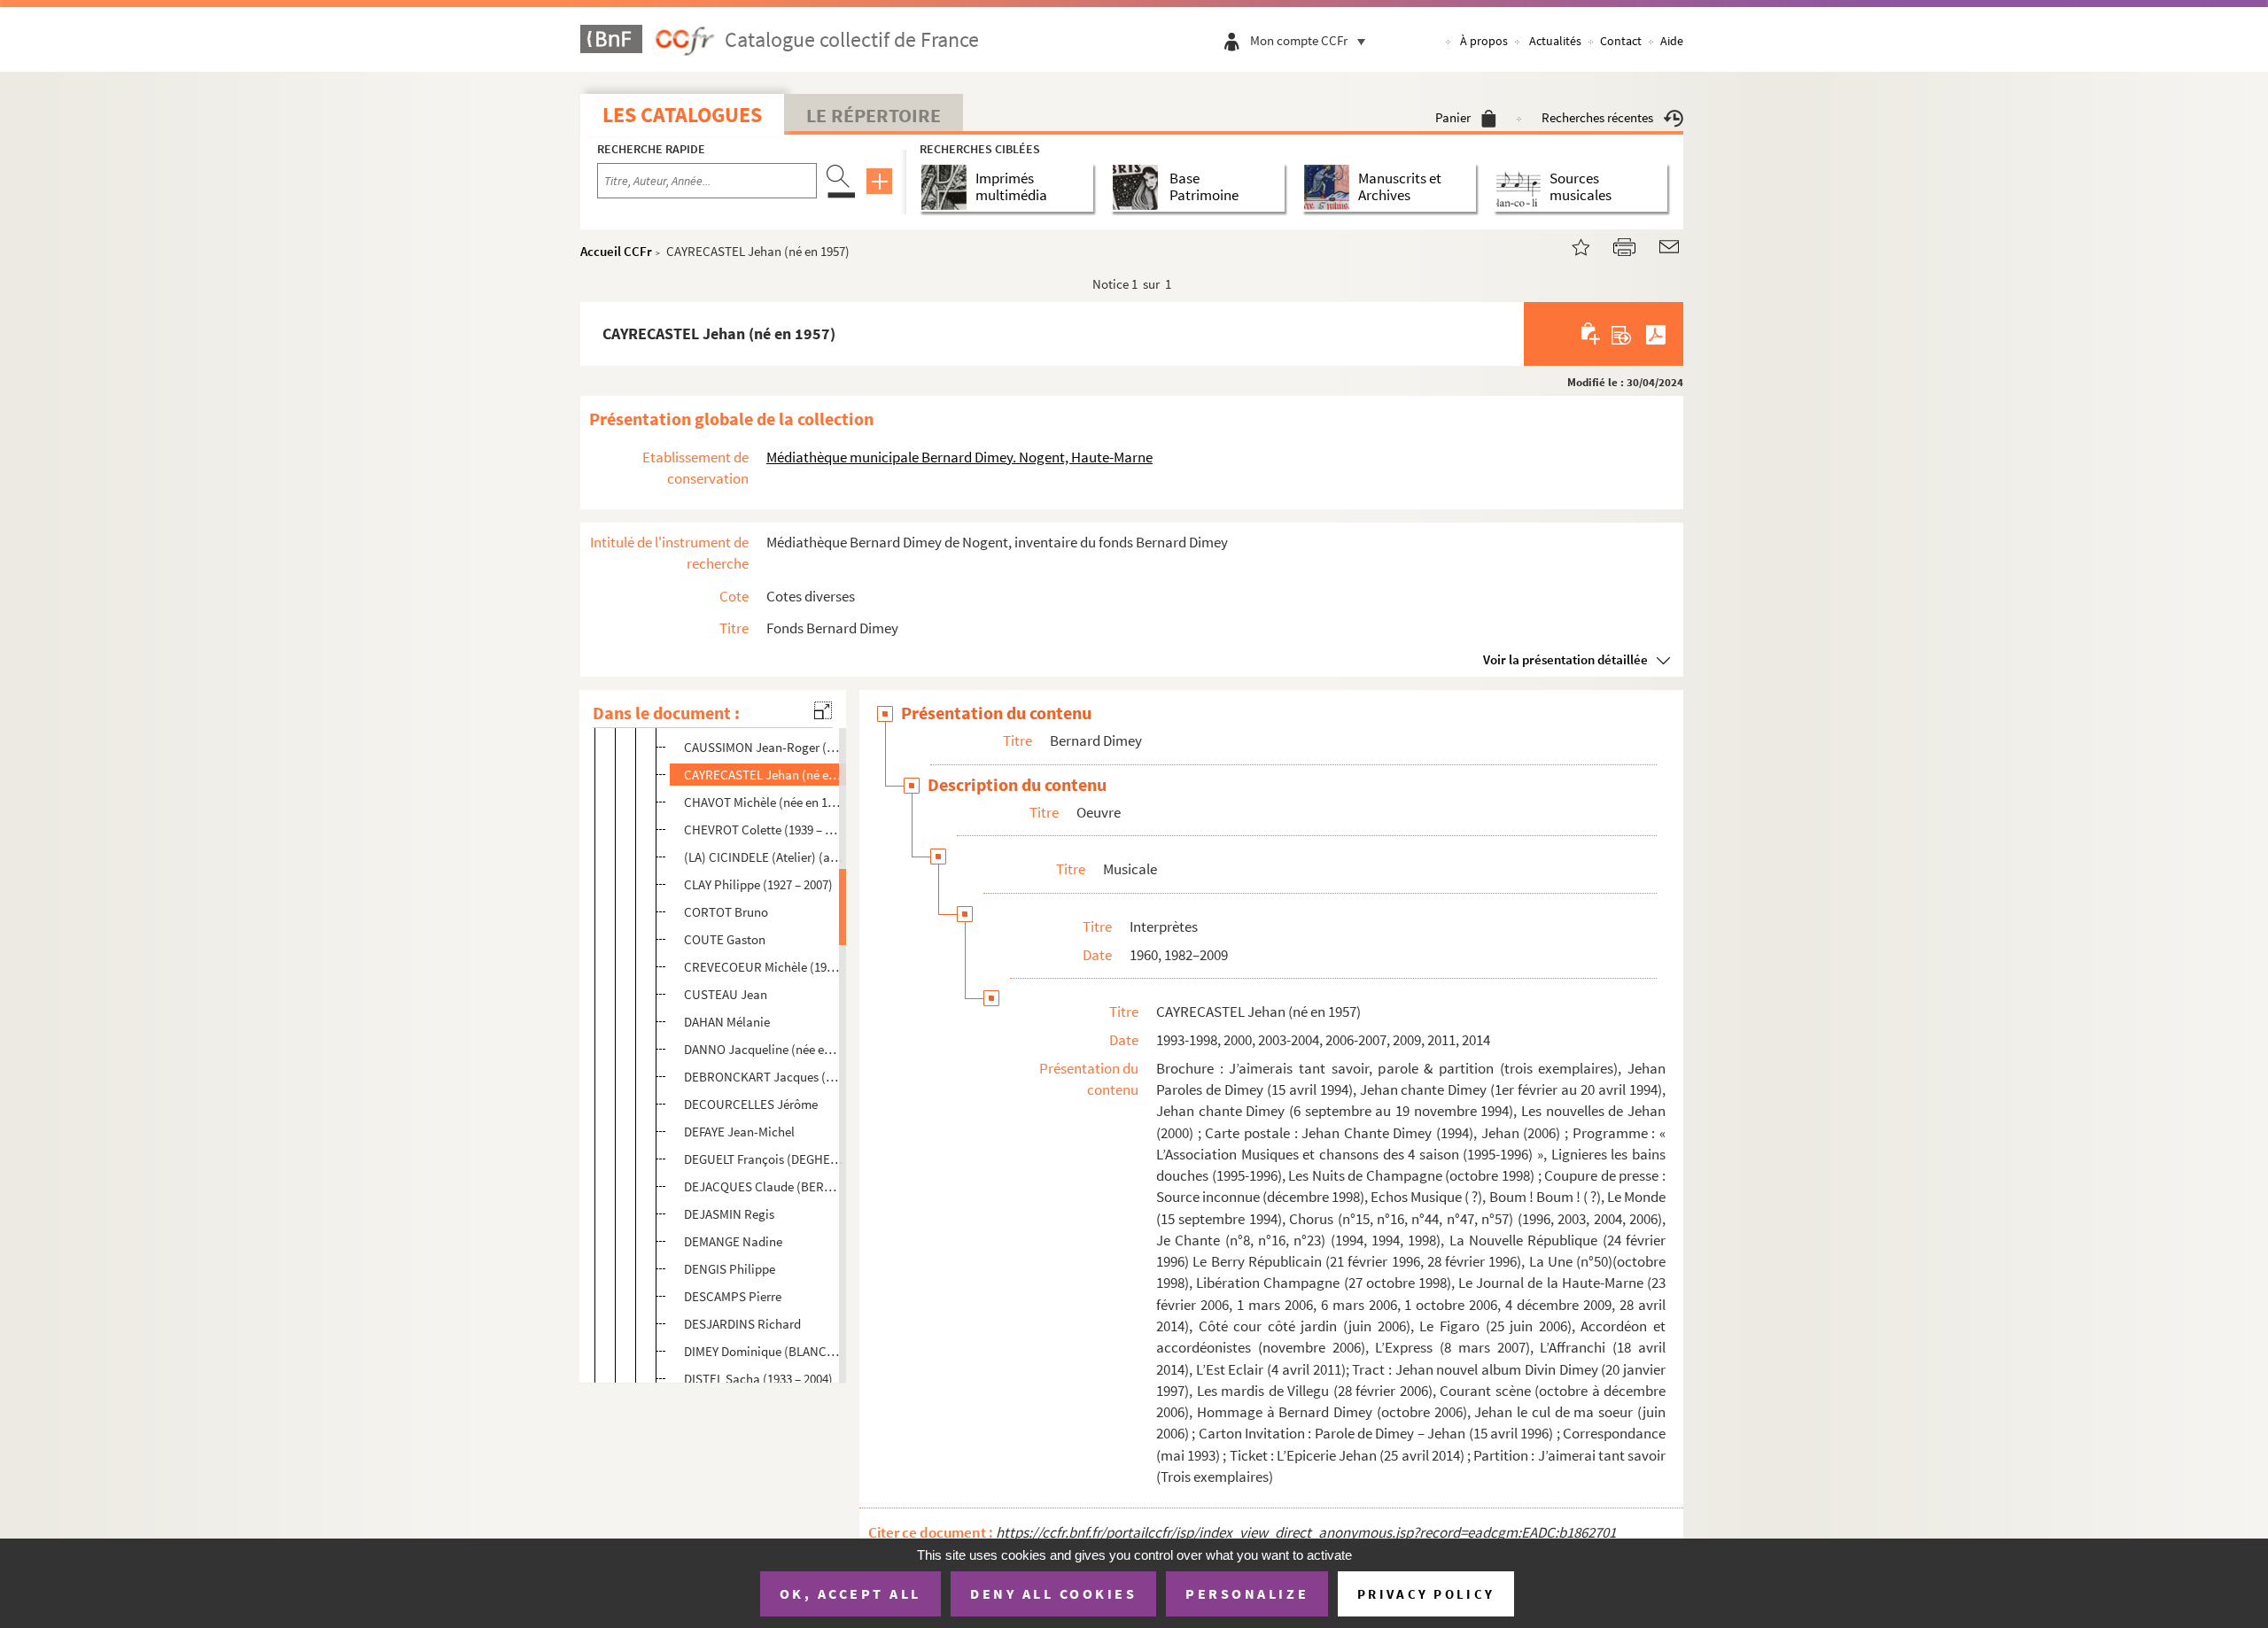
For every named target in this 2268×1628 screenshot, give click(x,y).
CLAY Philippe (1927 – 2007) (758, 884)
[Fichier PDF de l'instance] (1656, 334)
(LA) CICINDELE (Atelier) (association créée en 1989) (763, 857)
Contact (1621, 41)
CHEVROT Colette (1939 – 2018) (763, 830)
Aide (1672, 41)
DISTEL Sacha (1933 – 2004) (758, 1379)
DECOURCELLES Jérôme (751, 1104)
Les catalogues (682, 115)
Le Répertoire (874, 115)
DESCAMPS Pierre (733, 1296)
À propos (1484, 41)
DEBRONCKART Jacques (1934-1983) (763, 1077)
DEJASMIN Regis (729, 1214)
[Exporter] (1622, 334)
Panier (1453, 117)
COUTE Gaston (725, 939)
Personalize (1247, 1593)
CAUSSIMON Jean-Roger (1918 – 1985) (763, 747)
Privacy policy (1426, 1594)
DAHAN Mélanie (727, 1022)
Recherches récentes (1597, 117)
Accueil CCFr (616, 251)
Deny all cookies (1053, 1593)
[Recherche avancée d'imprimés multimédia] (948, 187)
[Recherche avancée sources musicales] (1522, 187)
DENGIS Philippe (730, 1269)
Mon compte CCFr (1299, 40)
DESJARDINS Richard (742, 1324)
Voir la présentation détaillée (1565, 659)
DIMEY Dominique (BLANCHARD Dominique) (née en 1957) (763, 1351)
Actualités (1555, 41)
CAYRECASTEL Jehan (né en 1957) (763, 775)
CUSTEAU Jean (726, 994)
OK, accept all (850, 1593)
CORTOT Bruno (726, 912)
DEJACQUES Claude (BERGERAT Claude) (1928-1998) (763, 1186)
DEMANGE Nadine (733, 1241)
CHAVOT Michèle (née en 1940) (763, 802)
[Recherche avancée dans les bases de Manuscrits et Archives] (1330, 187)
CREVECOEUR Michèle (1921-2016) (763, 967)
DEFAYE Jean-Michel (739, 1132)
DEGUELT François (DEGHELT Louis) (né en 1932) (763, 1159)
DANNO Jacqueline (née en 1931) (763, 1049)
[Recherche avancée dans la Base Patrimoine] (1139, 187)
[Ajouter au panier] (1592, 334)
